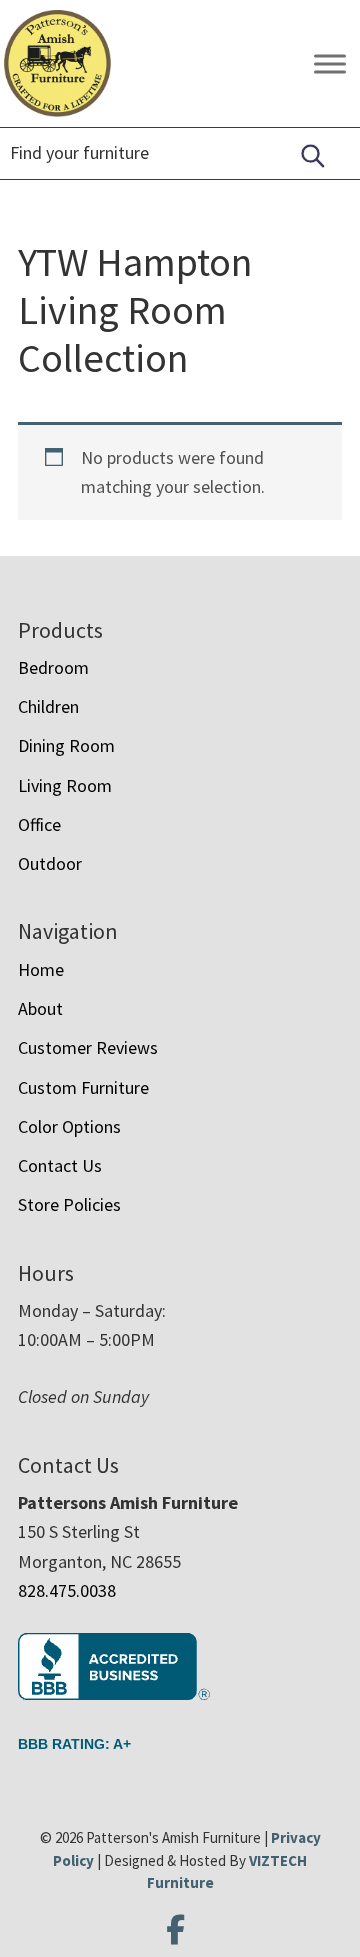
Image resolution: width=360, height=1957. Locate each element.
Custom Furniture (83, 1087)
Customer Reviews (88, 1047)
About (40, 1008)
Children (48, 706)
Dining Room (66, 745)
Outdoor (50, 863)
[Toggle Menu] (330, 63)
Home (41, 969)
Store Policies (69, 1204)
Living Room (65, 785)
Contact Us (60, 1165)
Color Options (69, 1126)
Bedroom (53, 667)
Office (39, 824)
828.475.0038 (67, 1590)
